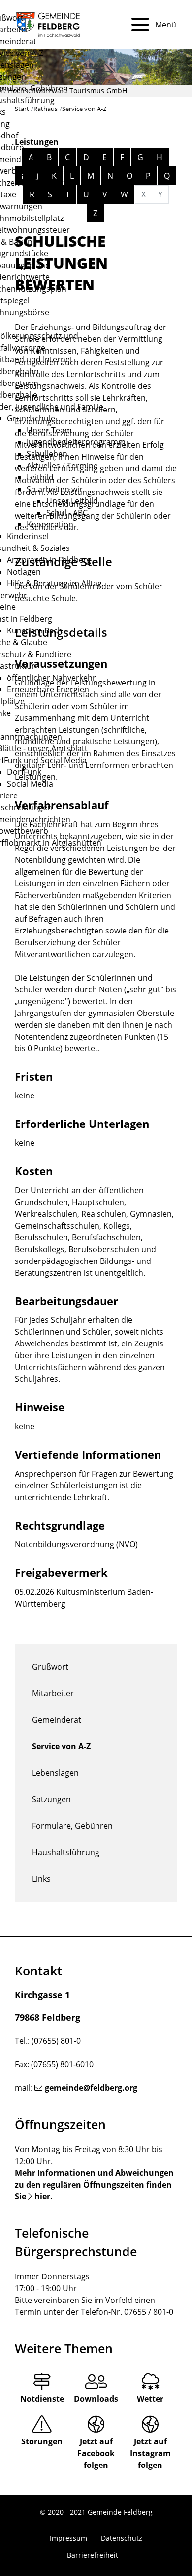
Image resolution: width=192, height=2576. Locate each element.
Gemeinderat (57, 1720)
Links (41, 1879)
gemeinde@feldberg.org (91, 2088)
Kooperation (50, 524)
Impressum (68, 2538)
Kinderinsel (28, 536)
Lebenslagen (55, 1773)
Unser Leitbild (72, 501)
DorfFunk (24, 772)
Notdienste (42, 2399)
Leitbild (40, 477)
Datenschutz (122, 2538)
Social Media (30, 784)
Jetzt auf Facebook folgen (96, 2453)
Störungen (42, 2441)
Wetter (150, 2399)
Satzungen (51, 1799)
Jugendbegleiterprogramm (76, 442)
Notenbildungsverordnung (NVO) (76, 1544)
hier (42, 2196)
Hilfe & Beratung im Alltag (54, 583)
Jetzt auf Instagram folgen (150, 2453)
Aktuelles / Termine (62, 466)
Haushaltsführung (66, 1852)
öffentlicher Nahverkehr (51, 678)
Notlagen (24, 572)
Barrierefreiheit (93, 2555)
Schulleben (47, 454)
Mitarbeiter (53, 1693)
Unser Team (49, 430)
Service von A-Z (61, 1746)
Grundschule (31, 418)
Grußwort (50, 1667)
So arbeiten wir (55, 489)
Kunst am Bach (35, 630)
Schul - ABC (67, 513)
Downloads (96, 2399)
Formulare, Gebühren (72, 1826)
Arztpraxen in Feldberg (49, 560)
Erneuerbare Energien (48, 689)
